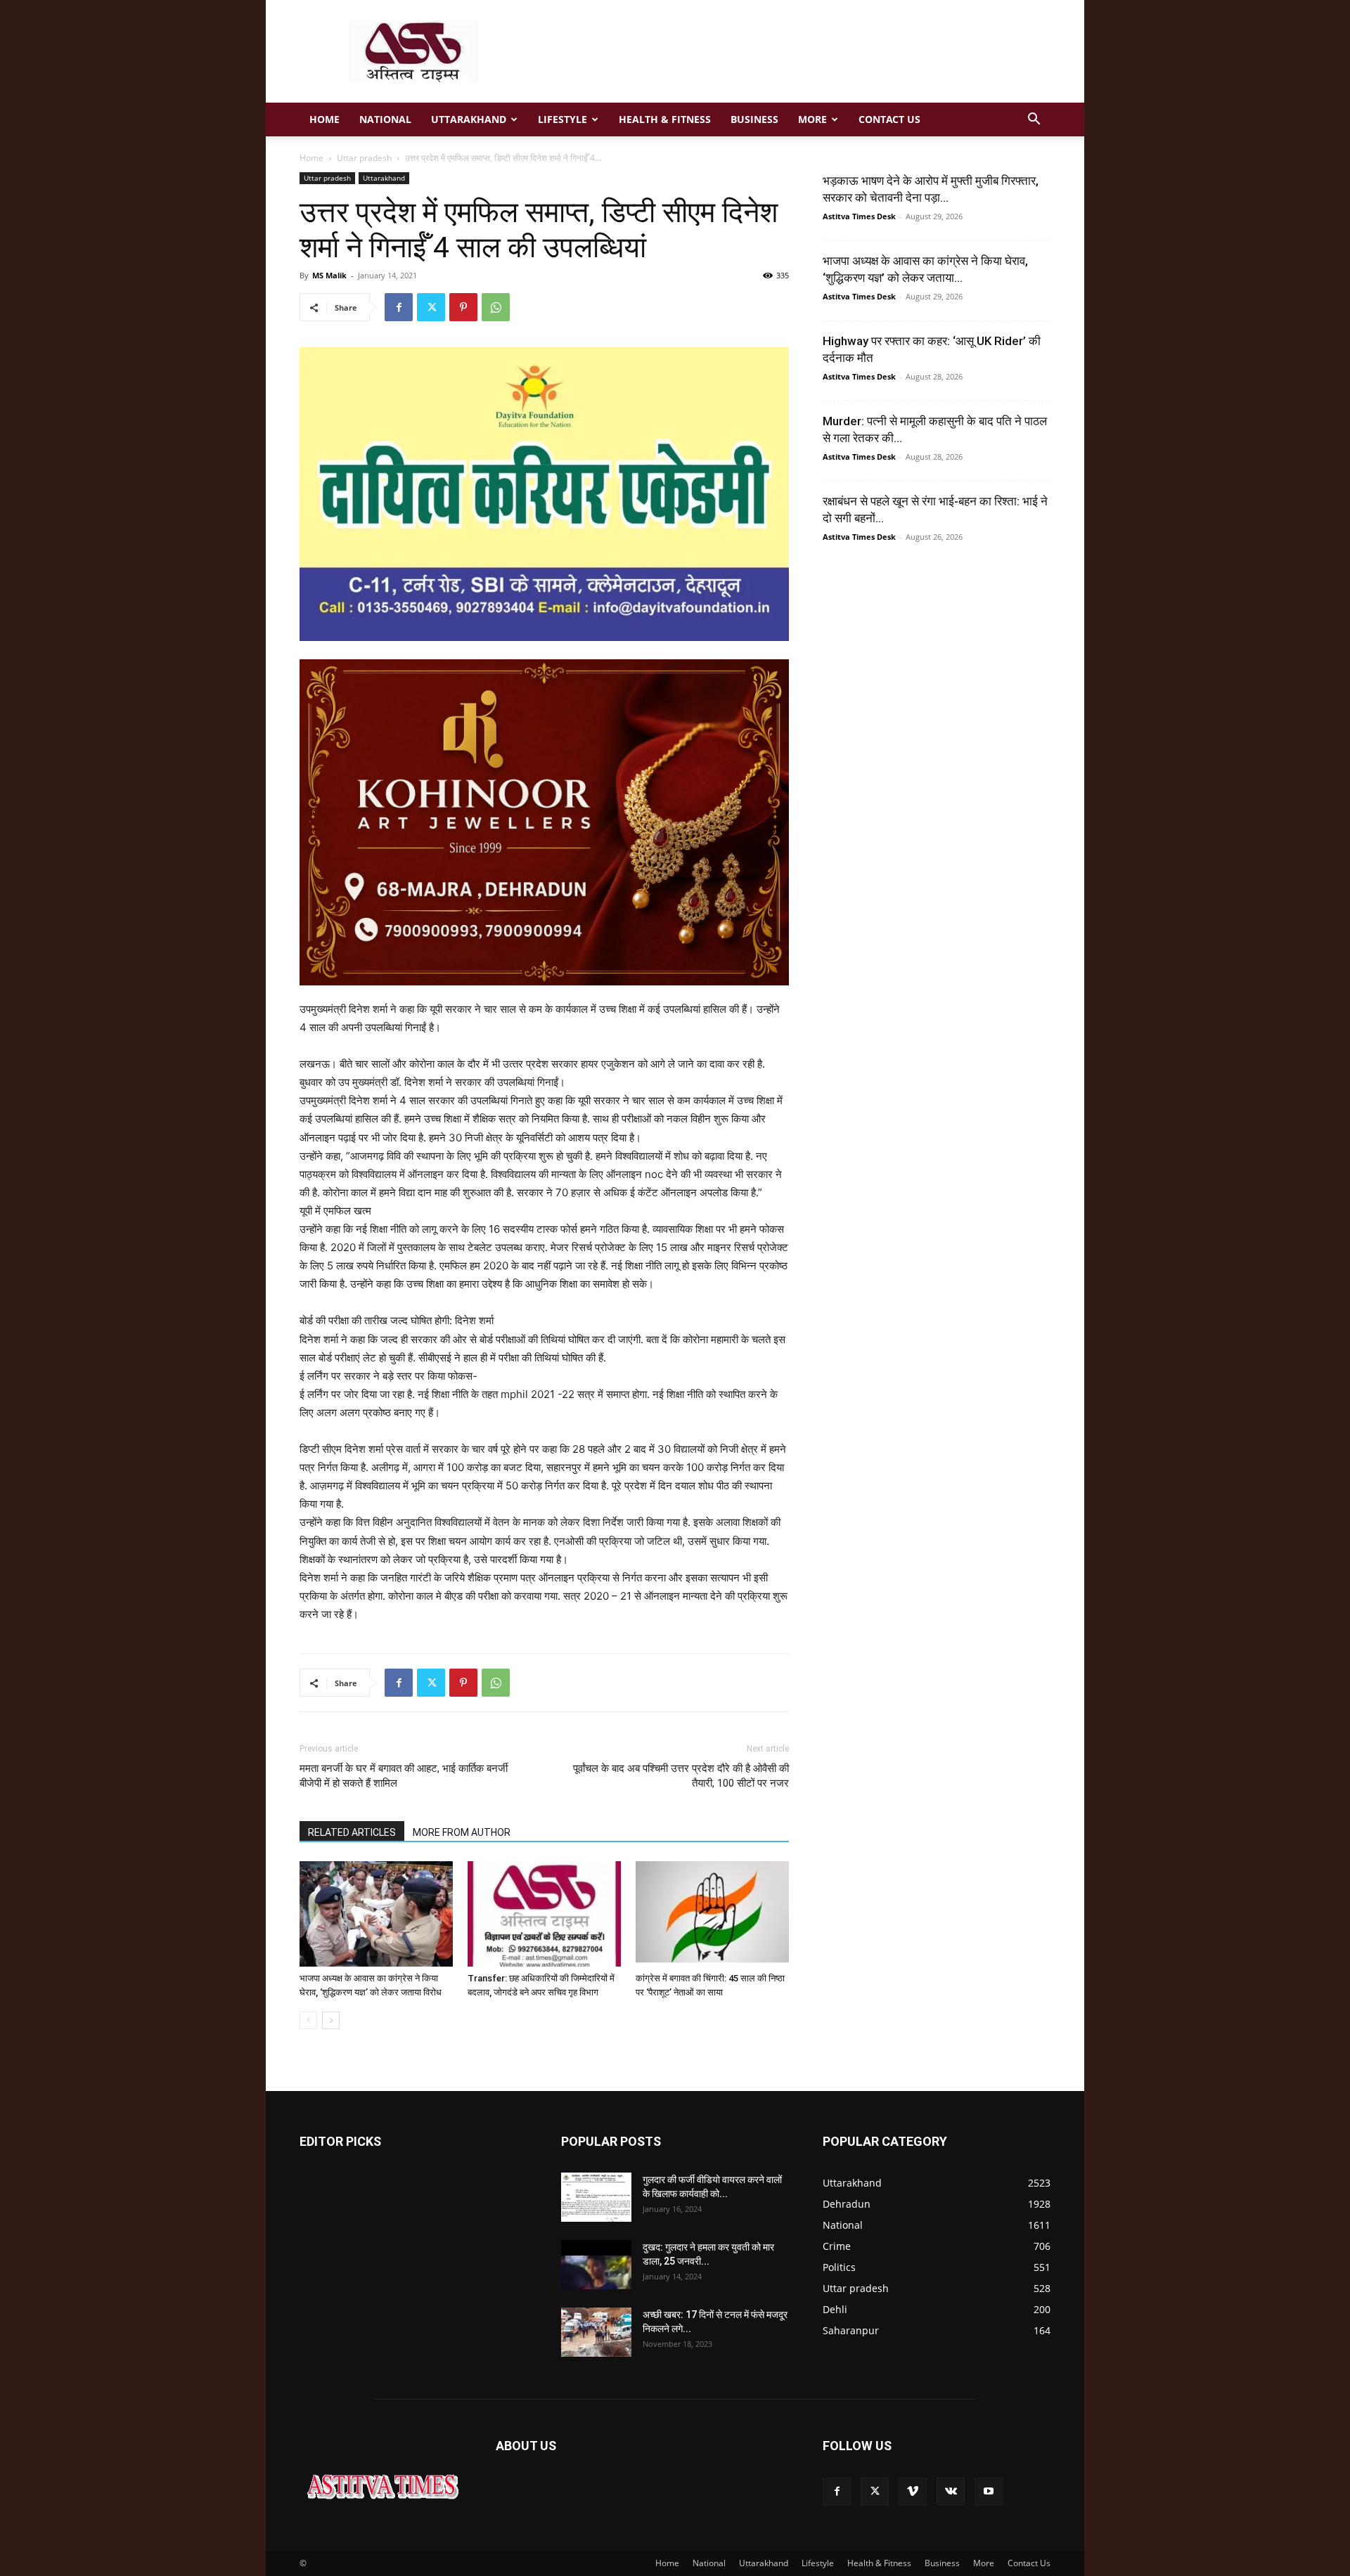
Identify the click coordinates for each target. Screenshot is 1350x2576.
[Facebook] (399, 307)
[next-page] (331, 2020)
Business (754, 119)
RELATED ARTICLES (352, 1832)
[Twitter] (431, 307)
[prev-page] (308, 2020)
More (812, 119)
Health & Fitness (665, 119)
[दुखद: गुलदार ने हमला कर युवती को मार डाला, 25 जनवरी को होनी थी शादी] (596, 2265)
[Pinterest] (463, 307)
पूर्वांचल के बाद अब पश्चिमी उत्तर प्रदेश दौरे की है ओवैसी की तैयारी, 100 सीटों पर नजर (681, 1776)
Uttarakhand (469, 119)
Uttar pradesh (364, 158)
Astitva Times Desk (859, 216)
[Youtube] (989, 2492)
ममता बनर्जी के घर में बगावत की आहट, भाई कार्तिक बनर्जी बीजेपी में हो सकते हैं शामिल (404, 1776)
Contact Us (889, 119)
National (385, 119)
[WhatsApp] (496, 307)
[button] (1034, 121)
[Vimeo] (913, 2492)
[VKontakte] (951, 2492)
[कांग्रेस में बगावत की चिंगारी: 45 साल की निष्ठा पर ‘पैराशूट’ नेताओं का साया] (712, 1914)
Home (324, 119)
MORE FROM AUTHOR (462, 1832)
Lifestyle (562, 119)
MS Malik (329, 275)
